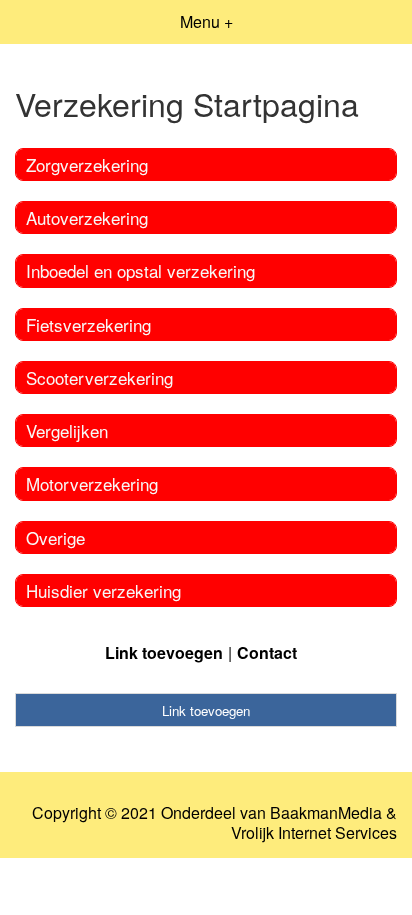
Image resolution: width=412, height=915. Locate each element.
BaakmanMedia (326, 813)
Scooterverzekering (99, 377)
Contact (267, 652)
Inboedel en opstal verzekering (140, 270)
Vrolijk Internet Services (314, 833)
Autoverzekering (87, 217)
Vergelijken (67, 430)
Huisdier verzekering (103, 590)
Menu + (206, 21)
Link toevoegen (164, 652)
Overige (55, 537)
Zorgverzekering (87, 164)
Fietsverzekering (88, 324)
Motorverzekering (92, 483)
